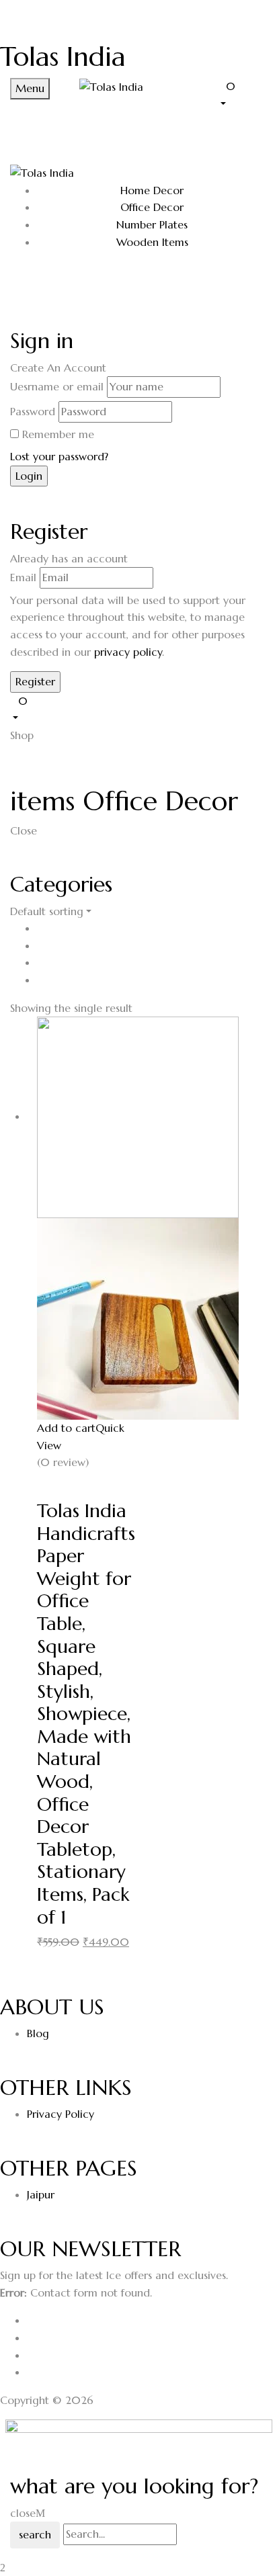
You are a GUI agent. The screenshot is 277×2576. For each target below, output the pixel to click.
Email (23, 577)
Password (33, 411)
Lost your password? (59, 456)
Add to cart (66, 1428)
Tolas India (63, 56)
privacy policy (128, 652)
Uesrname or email (57, 386)
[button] (242, 94)
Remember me (58, 434)
